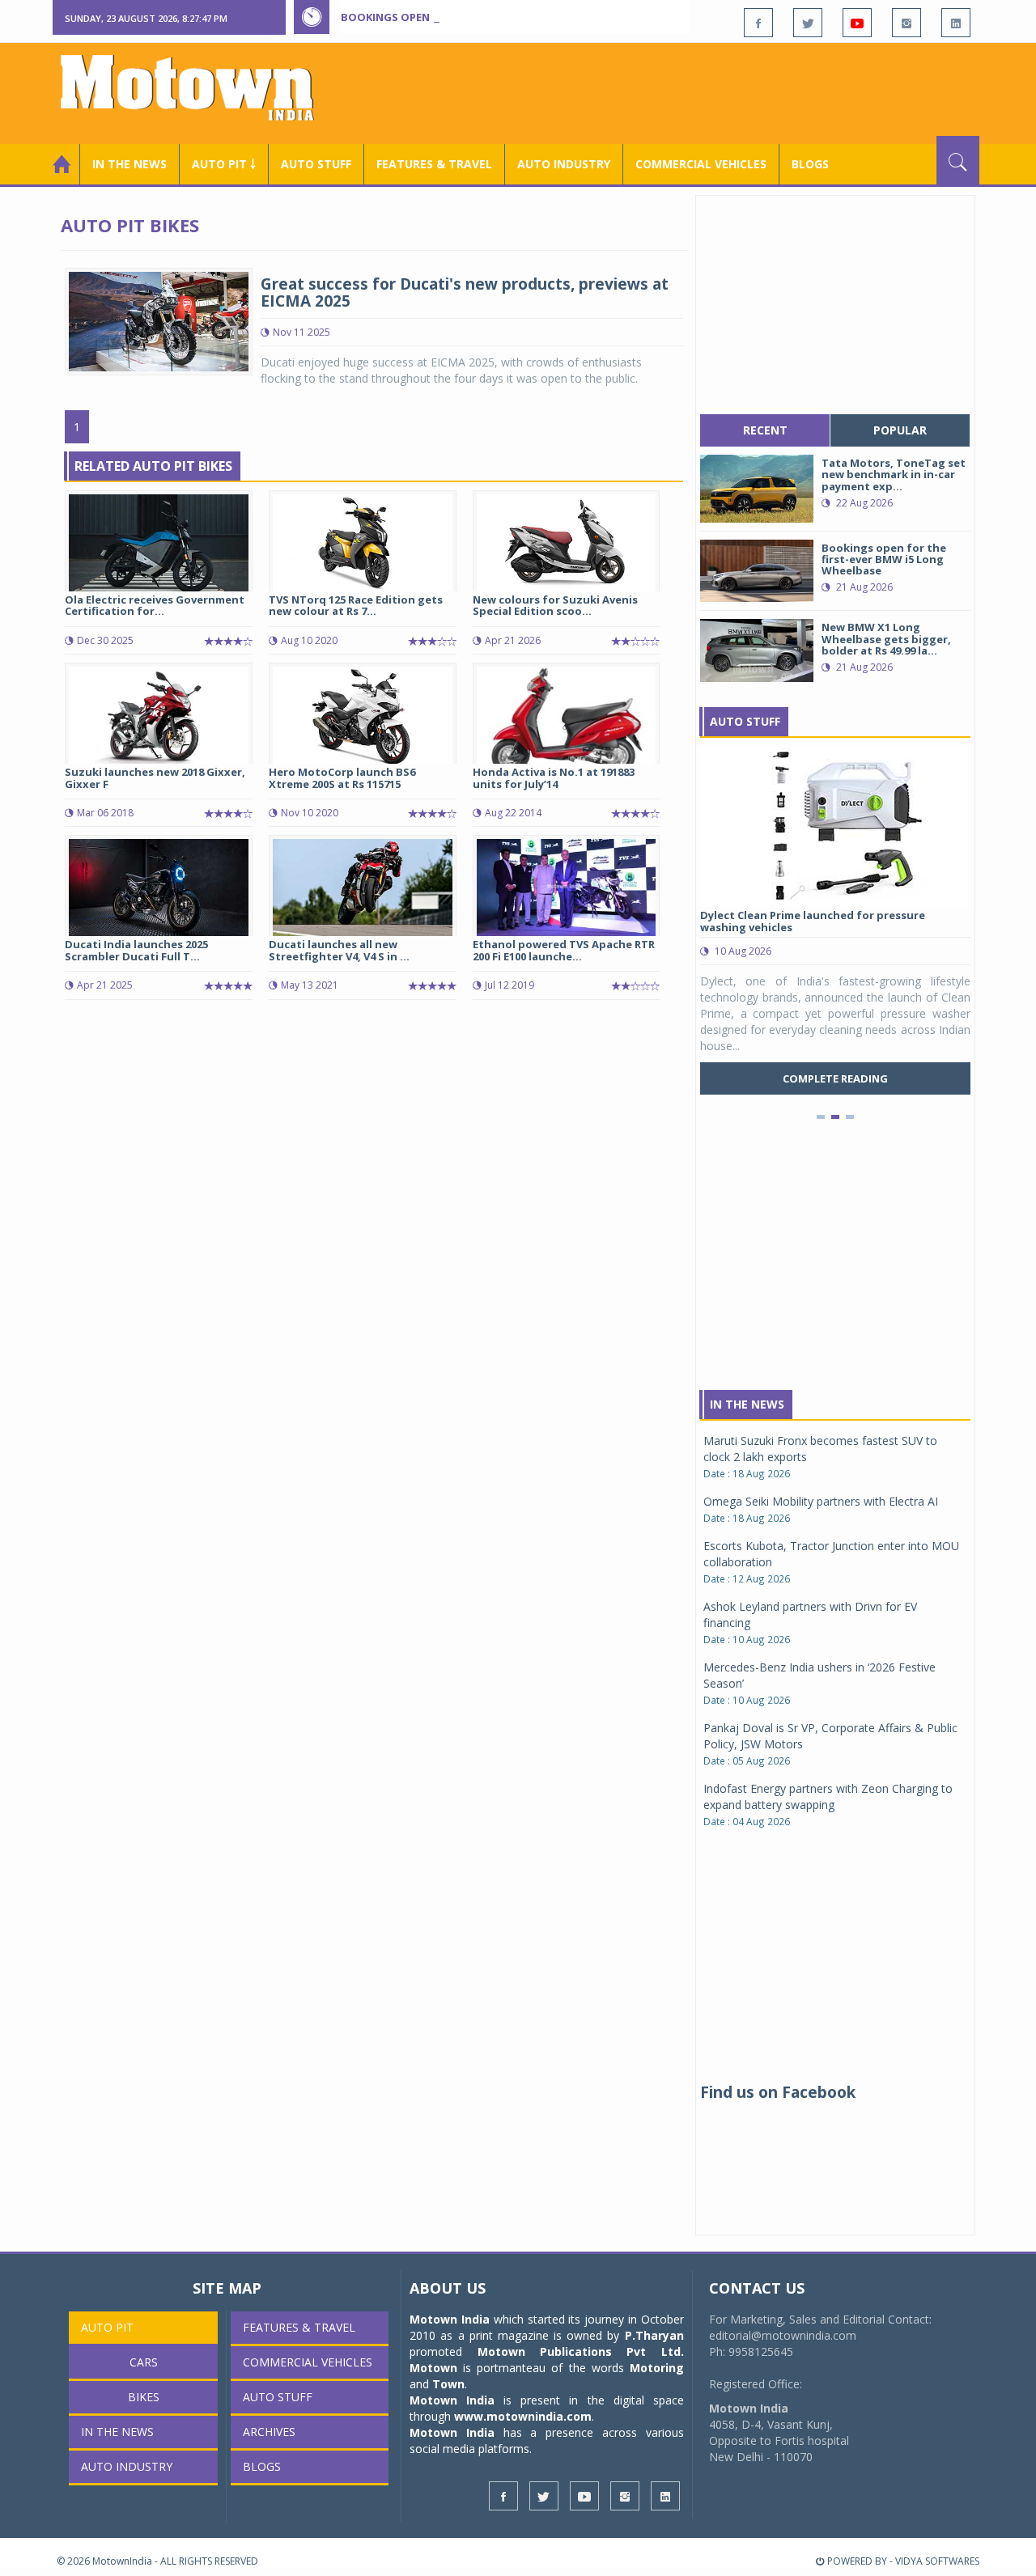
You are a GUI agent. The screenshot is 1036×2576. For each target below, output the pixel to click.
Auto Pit (107, 2327)
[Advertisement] (685, 91)
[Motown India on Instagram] (906, 23)
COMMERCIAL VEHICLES (701, 164)
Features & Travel (434, 164)
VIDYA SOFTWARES (937, 2561)
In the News (129, 164)
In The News (747, 1404)
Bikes (144, 2397)
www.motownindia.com (523, 2416)
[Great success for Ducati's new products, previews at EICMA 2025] (159, 320)
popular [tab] (900, 430)
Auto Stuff (316, 164)
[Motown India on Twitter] (808, 23)
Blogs (810, 164)
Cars (144, 2362)
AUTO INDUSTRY (564, 164)
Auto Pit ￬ (224, 164)
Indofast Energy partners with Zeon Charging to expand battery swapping (828, 1796)
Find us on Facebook (778, 2092)
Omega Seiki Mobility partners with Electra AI (821, 1501)
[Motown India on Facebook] (758, 23)
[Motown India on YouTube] (857, 23)
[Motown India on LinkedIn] (956, 23)
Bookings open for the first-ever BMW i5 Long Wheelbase (508, 17)
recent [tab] (765, 430)
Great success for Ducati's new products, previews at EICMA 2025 (465, 292)
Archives (269, 2432)
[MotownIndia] (198, 87)
